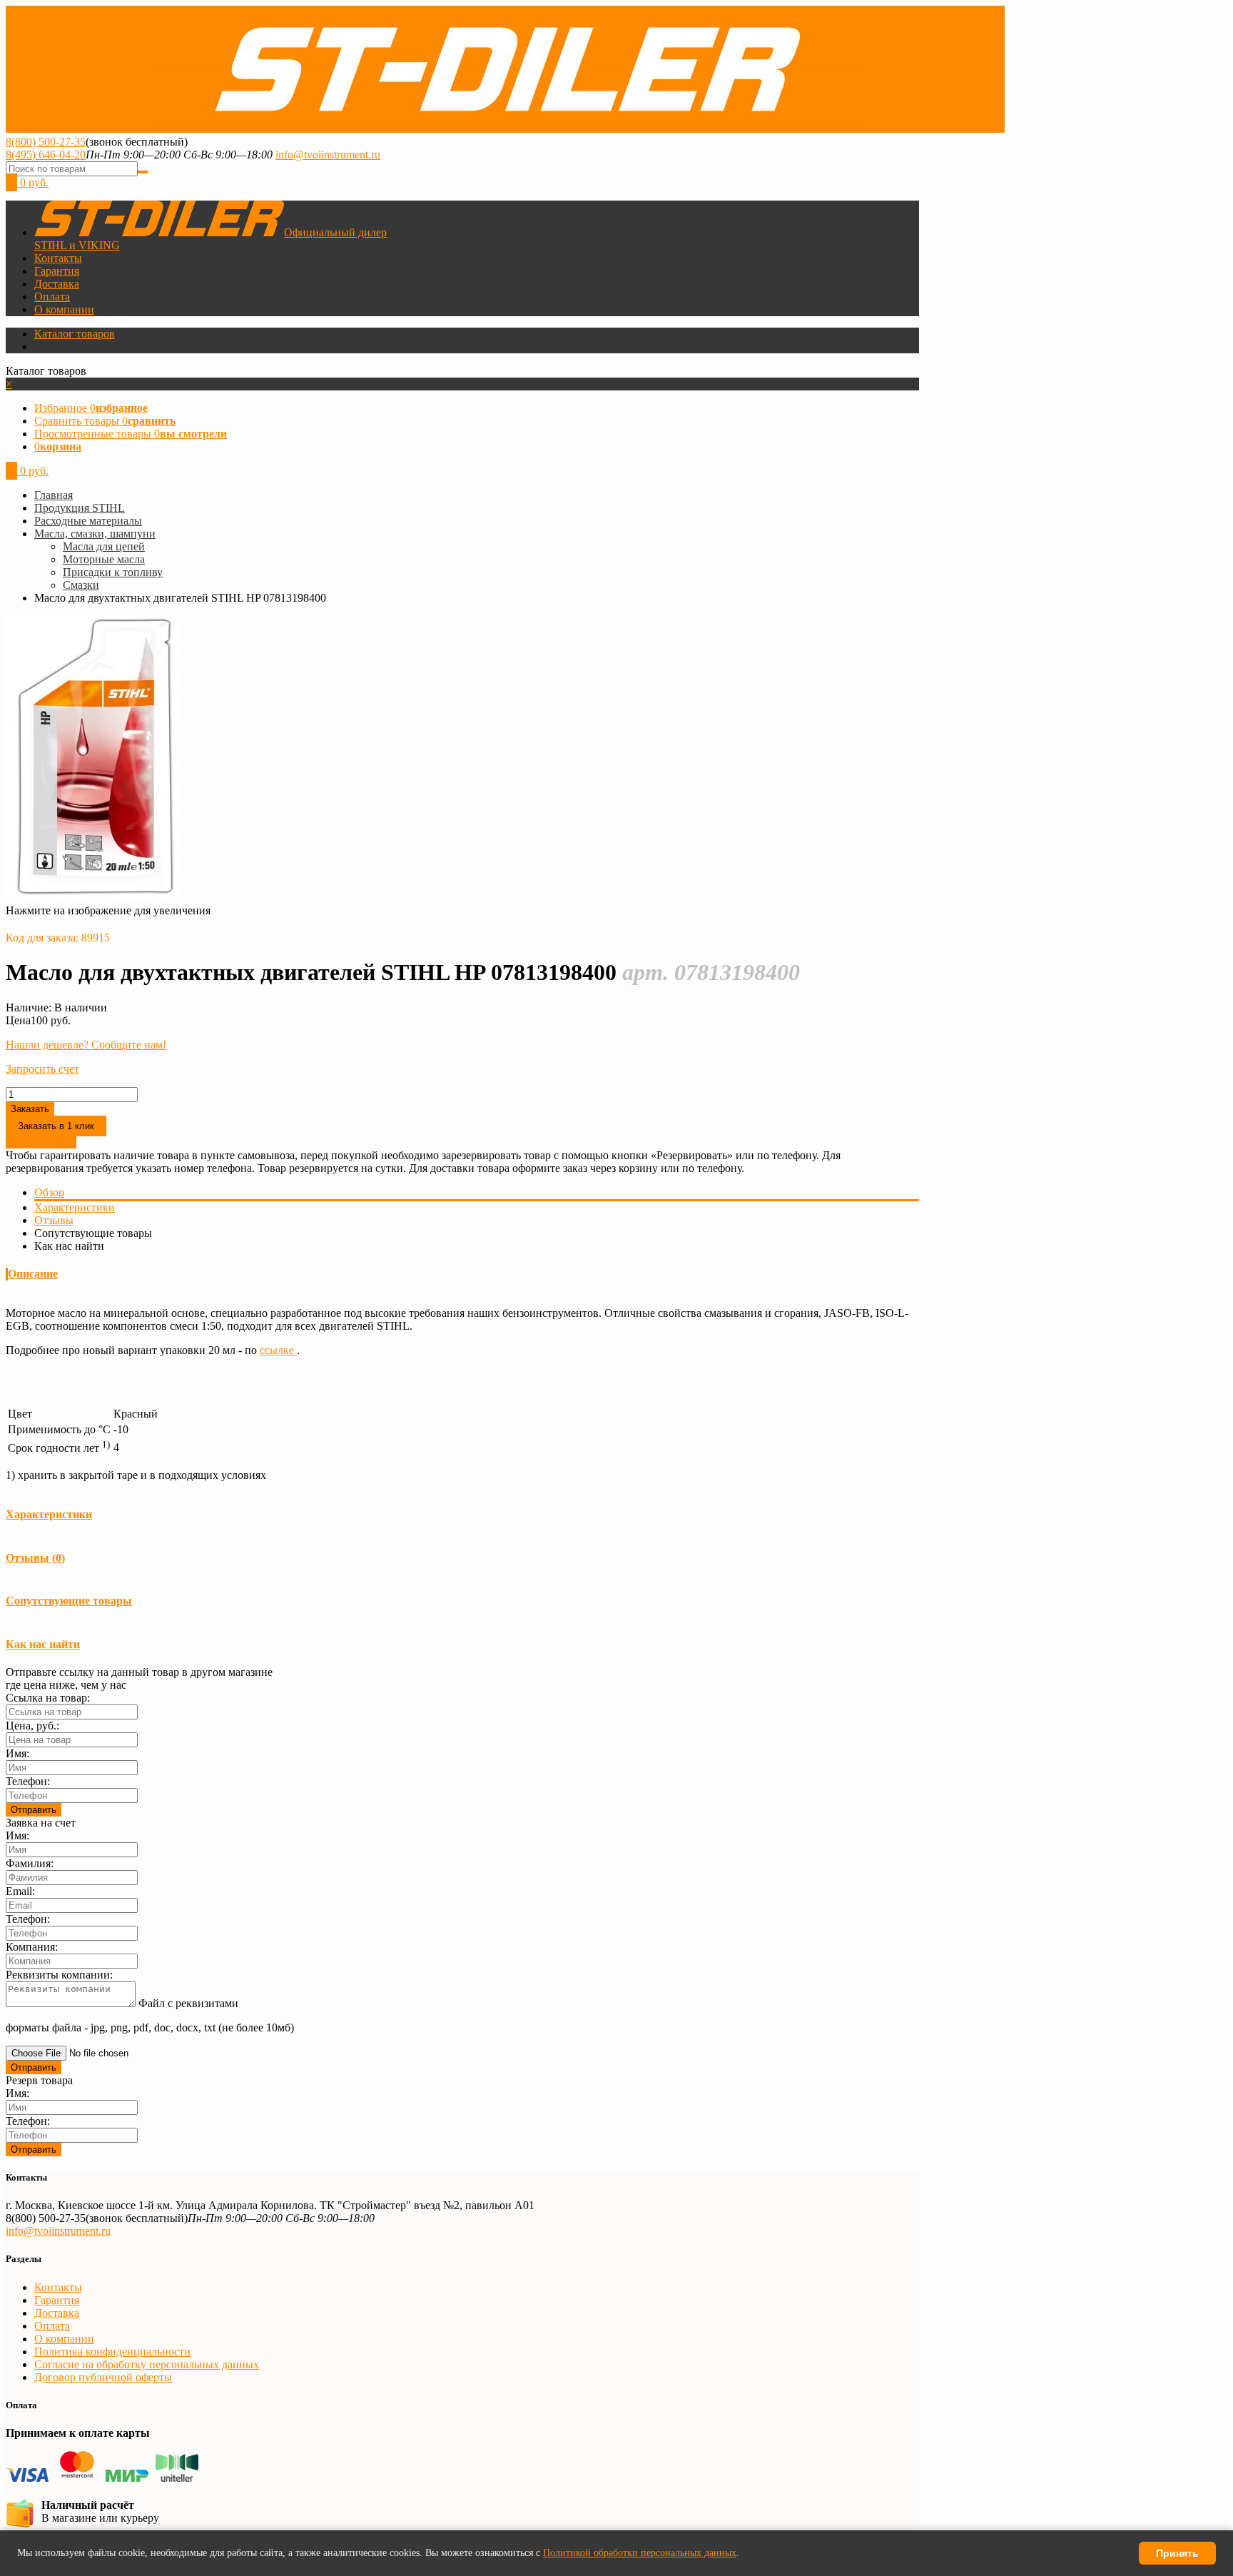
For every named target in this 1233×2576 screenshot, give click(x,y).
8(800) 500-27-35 (46, 142)
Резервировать (41, 1142)
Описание (33, 1274)
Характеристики (75, 1207)
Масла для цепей (104, 546)
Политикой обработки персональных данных (640, 2553)
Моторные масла (104, 559)
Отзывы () (35, 1558)
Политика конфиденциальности (112, 2352)
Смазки (81, 585)
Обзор (49, 1192)
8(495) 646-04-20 (46, 155)
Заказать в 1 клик (56, 1126)
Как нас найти (43, 1644)
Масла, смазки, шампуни (95, 534)
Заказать (30, 1109)
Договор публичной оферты (103, 2377)
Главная (54, 495)
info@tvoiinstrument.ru (328, 155)
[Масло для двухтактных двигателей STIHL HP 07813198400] (92, 898)
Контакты (58, 258)
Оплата (52, 297)
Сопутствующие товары (69, 1601)
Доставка (57, 284)
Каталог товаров (75, 334)
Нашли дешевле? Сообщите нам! (86, 1045)
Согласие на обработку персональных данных (147, 2364)
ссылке (278, 1350)
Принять (1177, 2553)
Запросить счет (42, 1069)
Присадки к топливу (113, 572)
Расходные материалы (88, 521)
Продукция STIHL (80, 508)
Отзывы (54, 1220)
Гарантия (57, 271)
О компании (64, 309)
